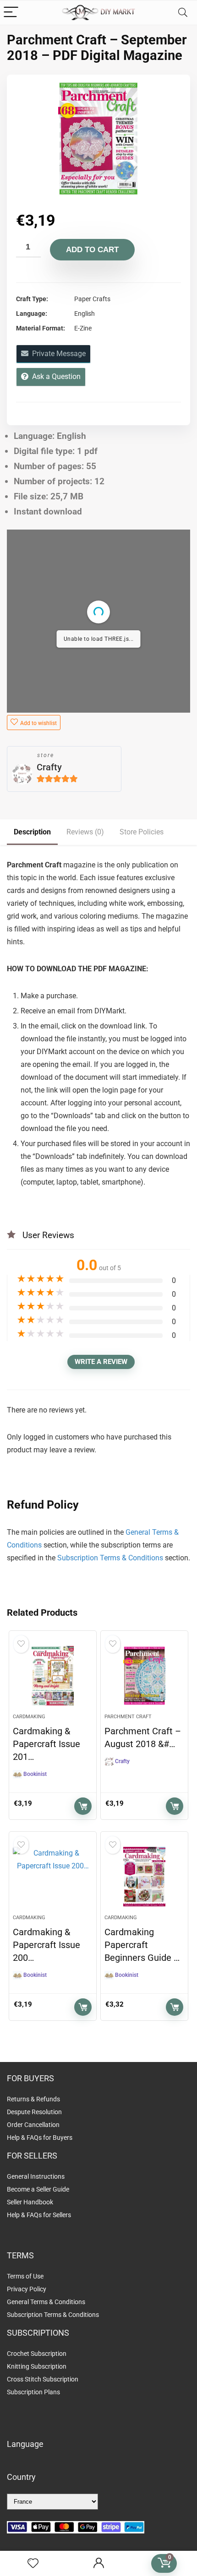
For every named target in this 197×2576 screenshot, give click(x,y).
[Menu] (11, 13)
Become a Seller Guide (38, 2189)
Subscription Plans (34, 2392)
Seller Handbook (30, 2202)
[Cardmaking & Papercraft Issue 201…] (53, 1676)
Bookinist (35, 1774)
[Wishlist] (33, 2564)
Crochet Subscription (37, 2354)
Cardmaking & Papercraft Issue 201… (47, 1744)
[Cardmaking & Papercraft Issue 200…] (53, 1877)
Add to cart (92, 250)
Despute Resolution (34, 2112)
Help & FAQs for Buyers (40, 2138)
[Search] (183, 13)
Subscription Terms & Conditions (110, 1558)
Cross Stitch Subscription (43, 2379)
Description (32, 832)
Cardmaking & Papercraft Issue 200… (47, 1945)
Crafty (49, 767)
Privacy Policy (27, 2289)
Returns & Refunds (33, 2099)
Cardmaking (29, 1717)
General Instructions (36, 2176)
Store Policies (142, 832)
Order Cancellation (33, 2125)
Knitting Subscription (37, 2366)
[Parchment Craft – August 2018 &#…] (144, 1676)
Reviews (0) (85, 832)
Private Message (57, 354)
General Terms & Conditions (46, 2302)
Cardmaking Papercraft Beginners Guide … (142, 1945)
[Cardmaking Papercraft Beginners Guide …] (144, 1877)
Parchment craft (128, 1717)
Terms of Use (25, 2276)
